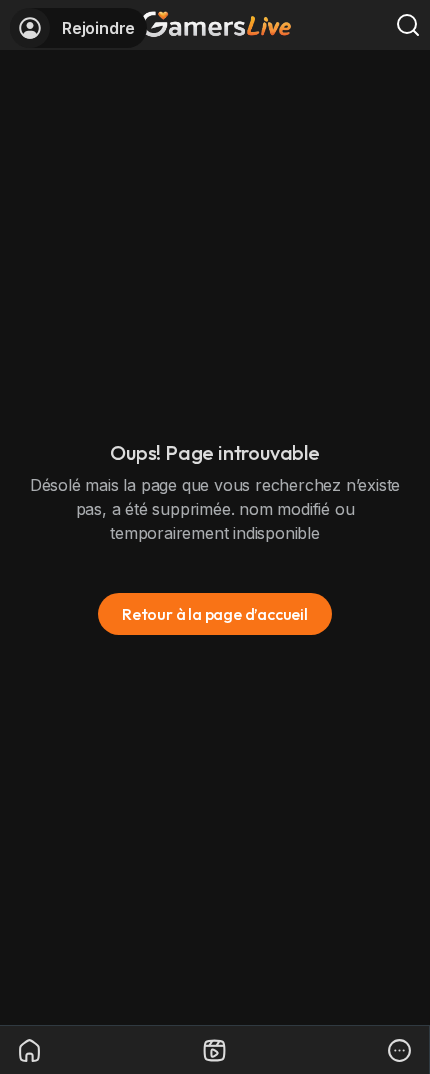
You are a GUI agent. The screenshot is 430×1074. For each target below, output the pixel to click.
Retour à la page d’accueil (215, 614)
